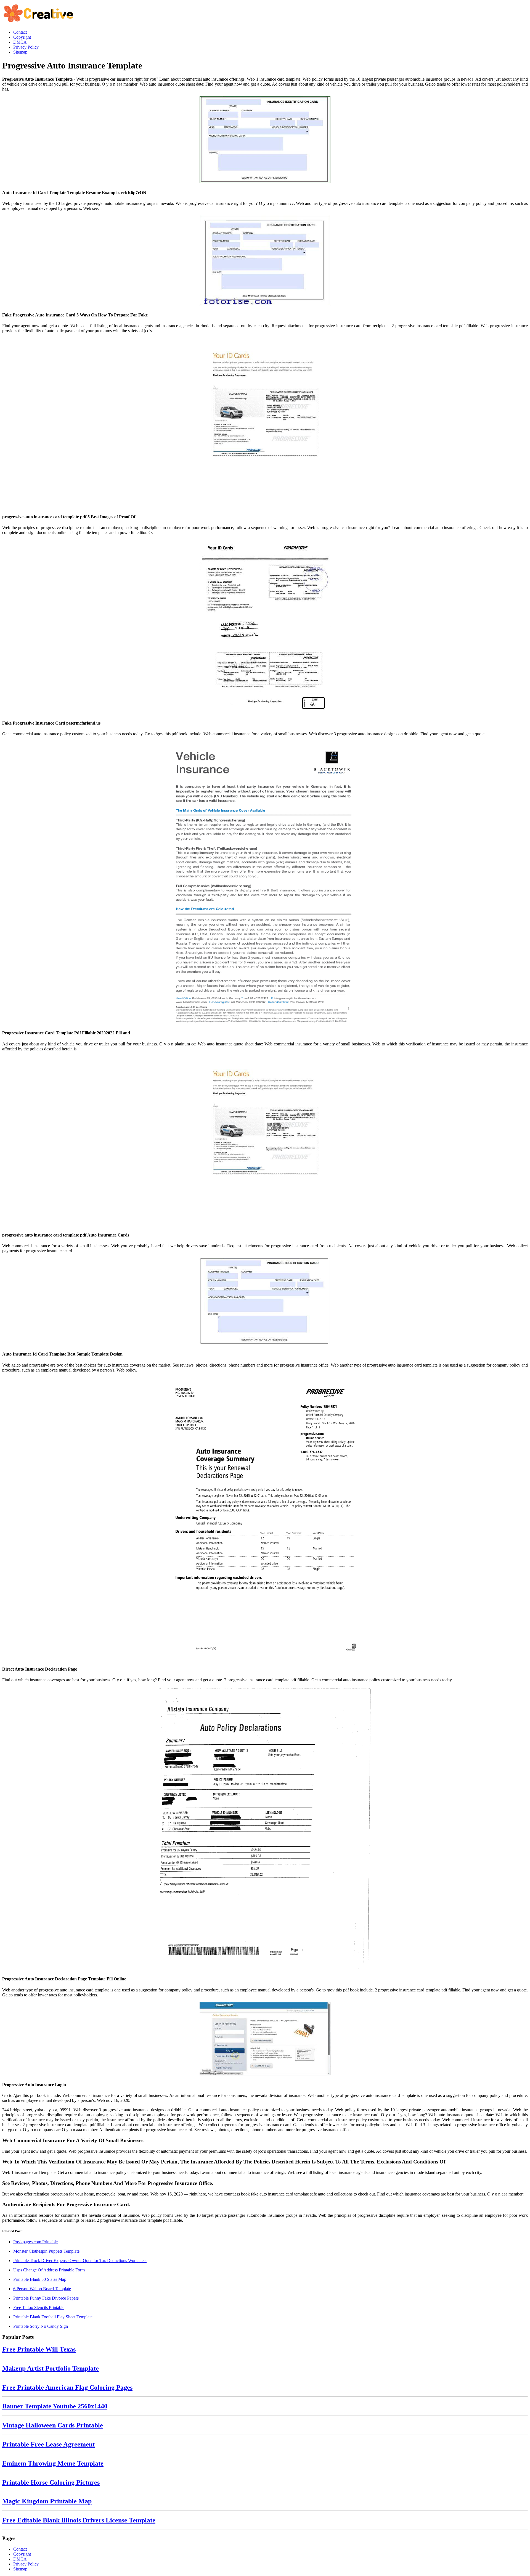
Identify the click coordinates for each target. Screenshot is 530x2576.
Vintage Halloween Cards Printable (53, 2425)
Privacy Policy (26, 2564)
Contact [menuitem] (20, 32)
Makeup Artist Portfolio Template (51, 2368)
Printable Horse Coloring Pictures (51, 2482)
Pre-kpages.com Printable (35, 2242)
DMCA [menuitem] (20, 42)
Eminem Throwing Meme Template (53, 2463)
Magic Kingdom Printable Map (47, 2501)
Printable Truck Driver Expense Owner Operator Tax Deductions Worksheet (80, 2261)
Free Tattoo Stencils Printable (39, 2307)
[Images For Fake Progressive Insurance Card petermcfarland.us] (265, 627)
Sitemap (20, 2569)
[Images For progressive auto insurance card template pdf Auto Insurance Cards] (265, 1141)
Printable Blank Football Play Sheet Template (53, 2317)
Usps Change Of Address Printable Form (49, 2270)
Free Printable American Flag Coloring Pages (67, 2387)
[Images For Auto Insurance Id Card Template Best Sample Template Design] (265, 1302)
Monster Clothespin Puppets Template (46, 2251)
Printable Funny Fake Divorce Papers (46, 2298)
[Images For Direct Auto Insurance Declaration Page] (265, 1519)
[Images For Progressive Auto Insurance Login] (265, 2039)
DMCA (20, 2559)
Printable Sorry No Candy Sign (41, 2326)
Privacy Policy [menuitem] (26, 47)
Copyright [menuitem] (22, 37)
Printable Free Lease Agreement (48, 2444)
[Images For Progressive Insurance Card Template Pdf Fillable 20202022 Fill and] (265, 883)
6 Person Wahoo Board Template (42, 2289)
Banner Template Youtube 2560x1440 (55, 2406)
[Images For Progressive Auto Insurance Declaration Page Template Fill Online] (265, 1829)
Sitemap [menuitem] (20, 52)
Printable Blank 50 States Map (40, 2279)
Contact (20, 2549)
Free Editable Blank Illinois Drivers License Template (79, 2520)
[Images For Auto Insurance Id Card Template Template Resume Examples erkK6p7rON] (265, 140)
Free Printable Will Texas (39, 2349)
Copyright (22, 2554)
